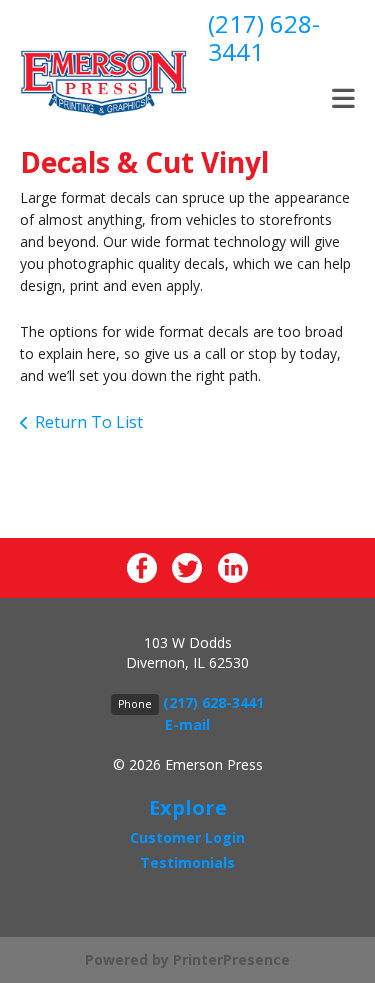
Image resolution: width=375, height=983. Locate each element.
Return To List (89, 422)
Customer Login (187, 837)
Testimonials (187, 862)
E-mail (187, 724)
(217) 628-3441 (264, 37)
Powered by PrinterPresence (187, 959)
